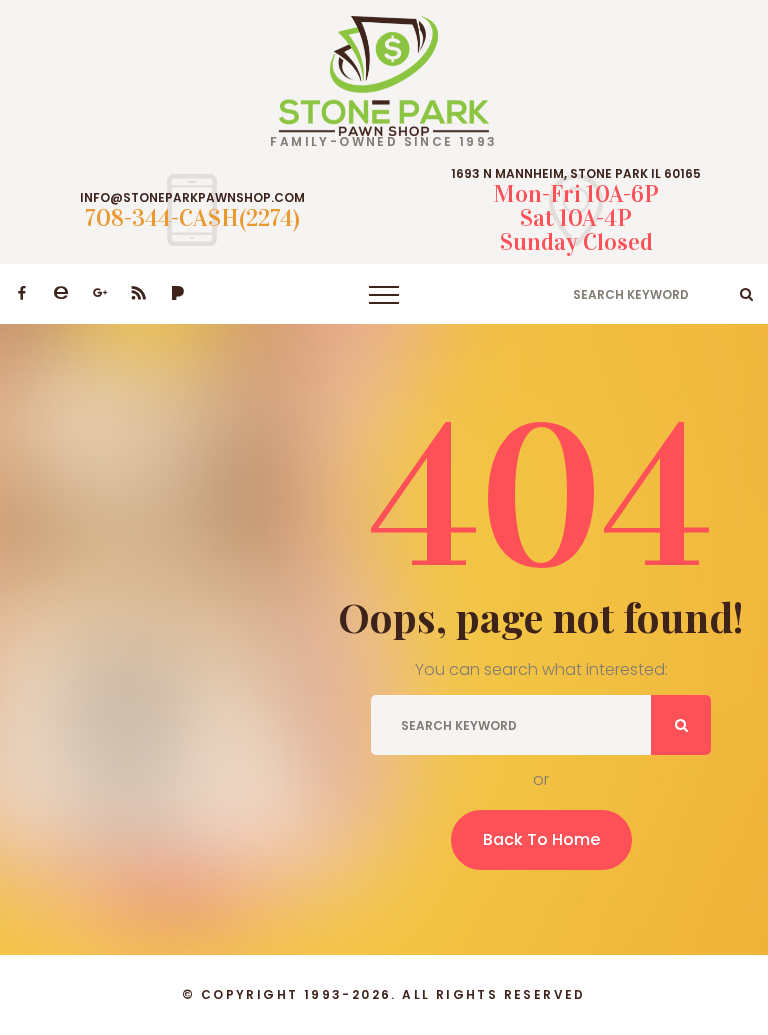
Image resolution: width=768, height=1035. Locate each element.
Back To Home (541, 839)
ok (746, 294)
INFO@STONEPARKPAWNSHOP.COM (192, 198)
